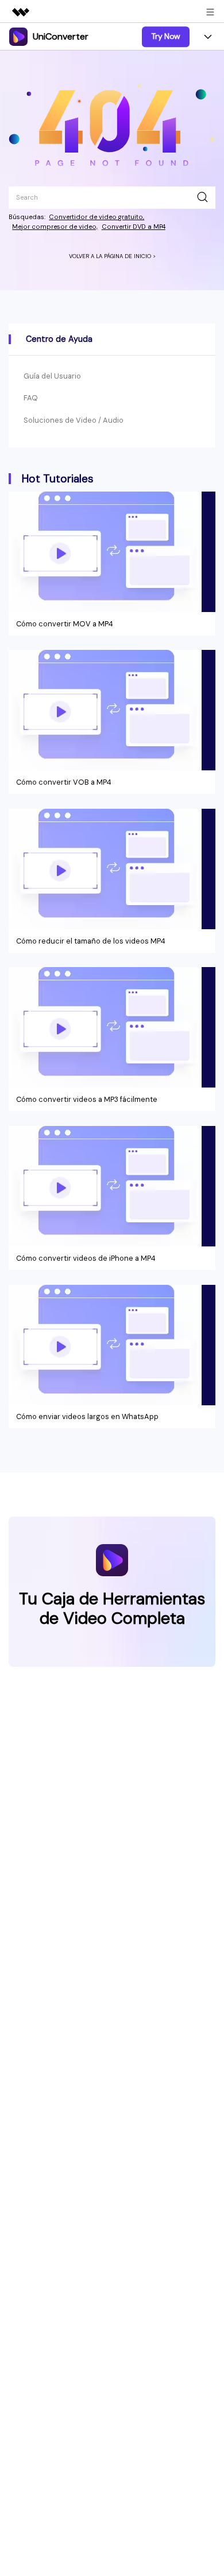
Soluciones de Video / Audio (74, 420)
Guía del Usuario (52, 376)
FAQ (31, 398)
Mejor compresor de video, (55, 227)
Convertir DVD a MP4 (134, 227)
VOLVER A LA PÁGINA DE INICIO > (112, 256)
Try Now (166, 36)
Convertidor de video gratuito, (96, 217)
